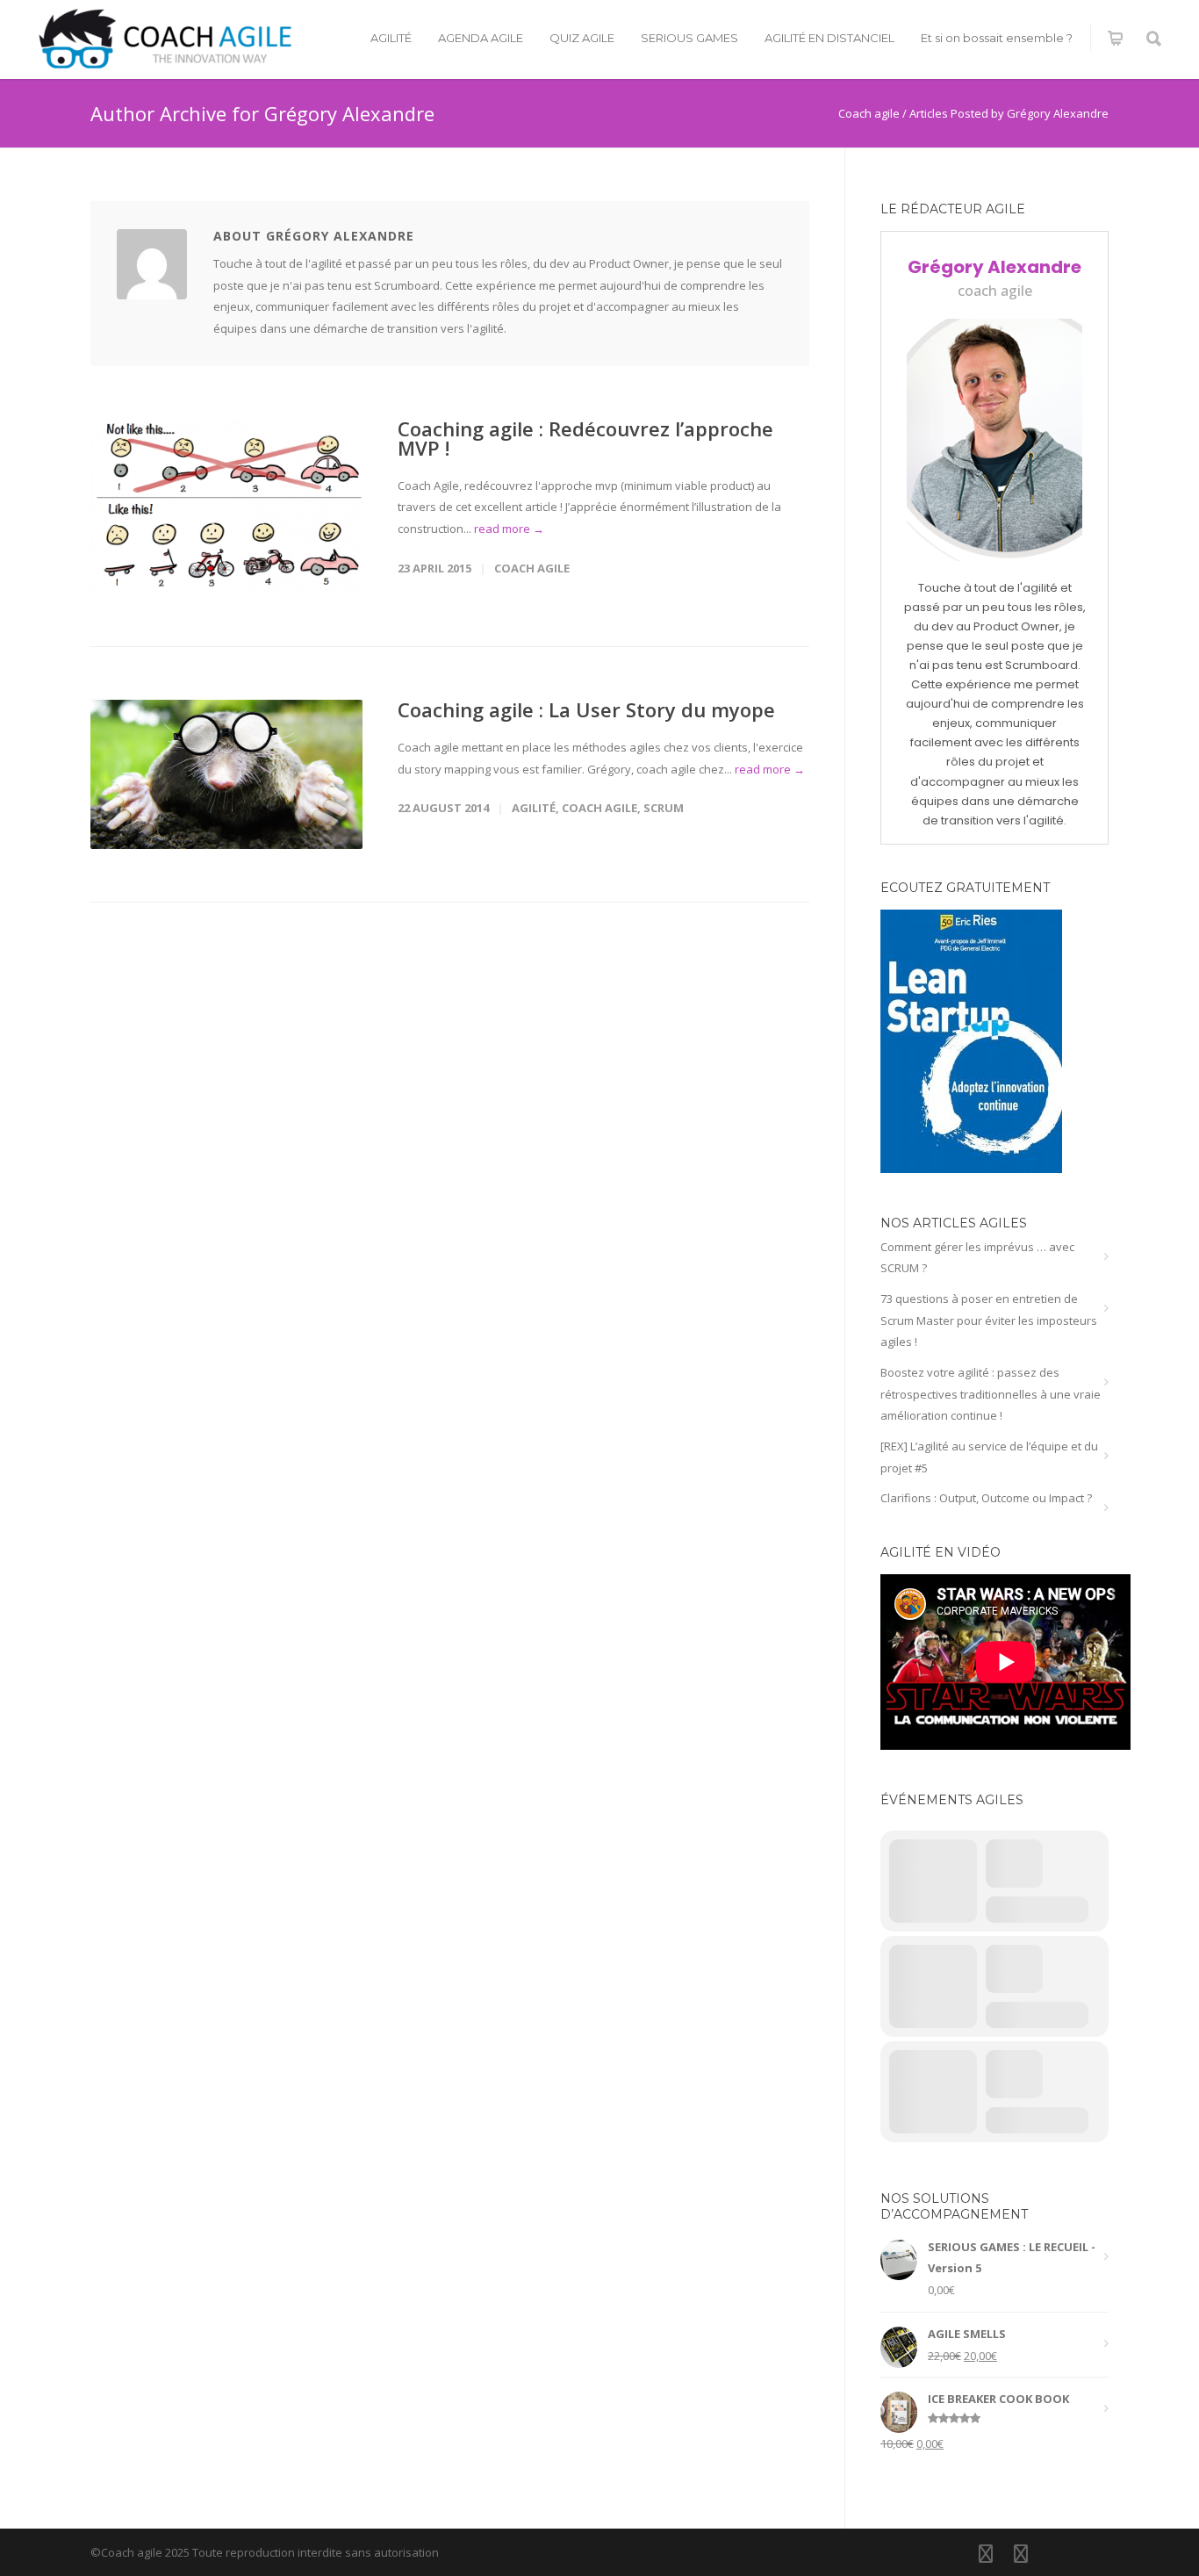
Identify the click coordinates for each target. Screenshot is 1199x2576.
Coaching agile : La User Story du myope (586, 709)
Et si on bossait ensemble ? (997, 38)
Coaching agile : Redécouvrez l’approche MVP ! (585, 438)
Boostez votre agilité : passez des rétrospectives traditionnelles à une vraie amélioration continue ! (991, 1394)
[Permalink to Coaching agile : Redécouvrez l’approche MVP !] (226, 506)
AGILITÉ (391, 38)
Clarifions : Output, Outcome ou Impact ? (986, 1498)
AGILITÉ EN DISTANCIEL (829, 38)
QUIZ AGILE (582, 38)
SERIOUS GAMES (689, 38)
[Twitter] (1021, 2553)
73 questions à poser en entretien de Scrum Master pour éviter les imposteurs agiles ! (989, 1320)
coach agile (532, 568)
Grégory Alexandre (994, 267)
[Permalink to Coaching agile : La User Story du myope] (226, 774)
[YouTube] (1056, 2553)
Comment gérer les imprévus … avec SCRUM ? (977, 1258)
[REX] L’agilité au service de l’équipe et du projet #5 (989, 1457)
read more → (509, 529)
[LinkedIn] (986, 2553)
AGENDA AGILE (481, 38)
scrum (664, 808)
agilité (534, 808)
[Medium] (1091, 2553)
